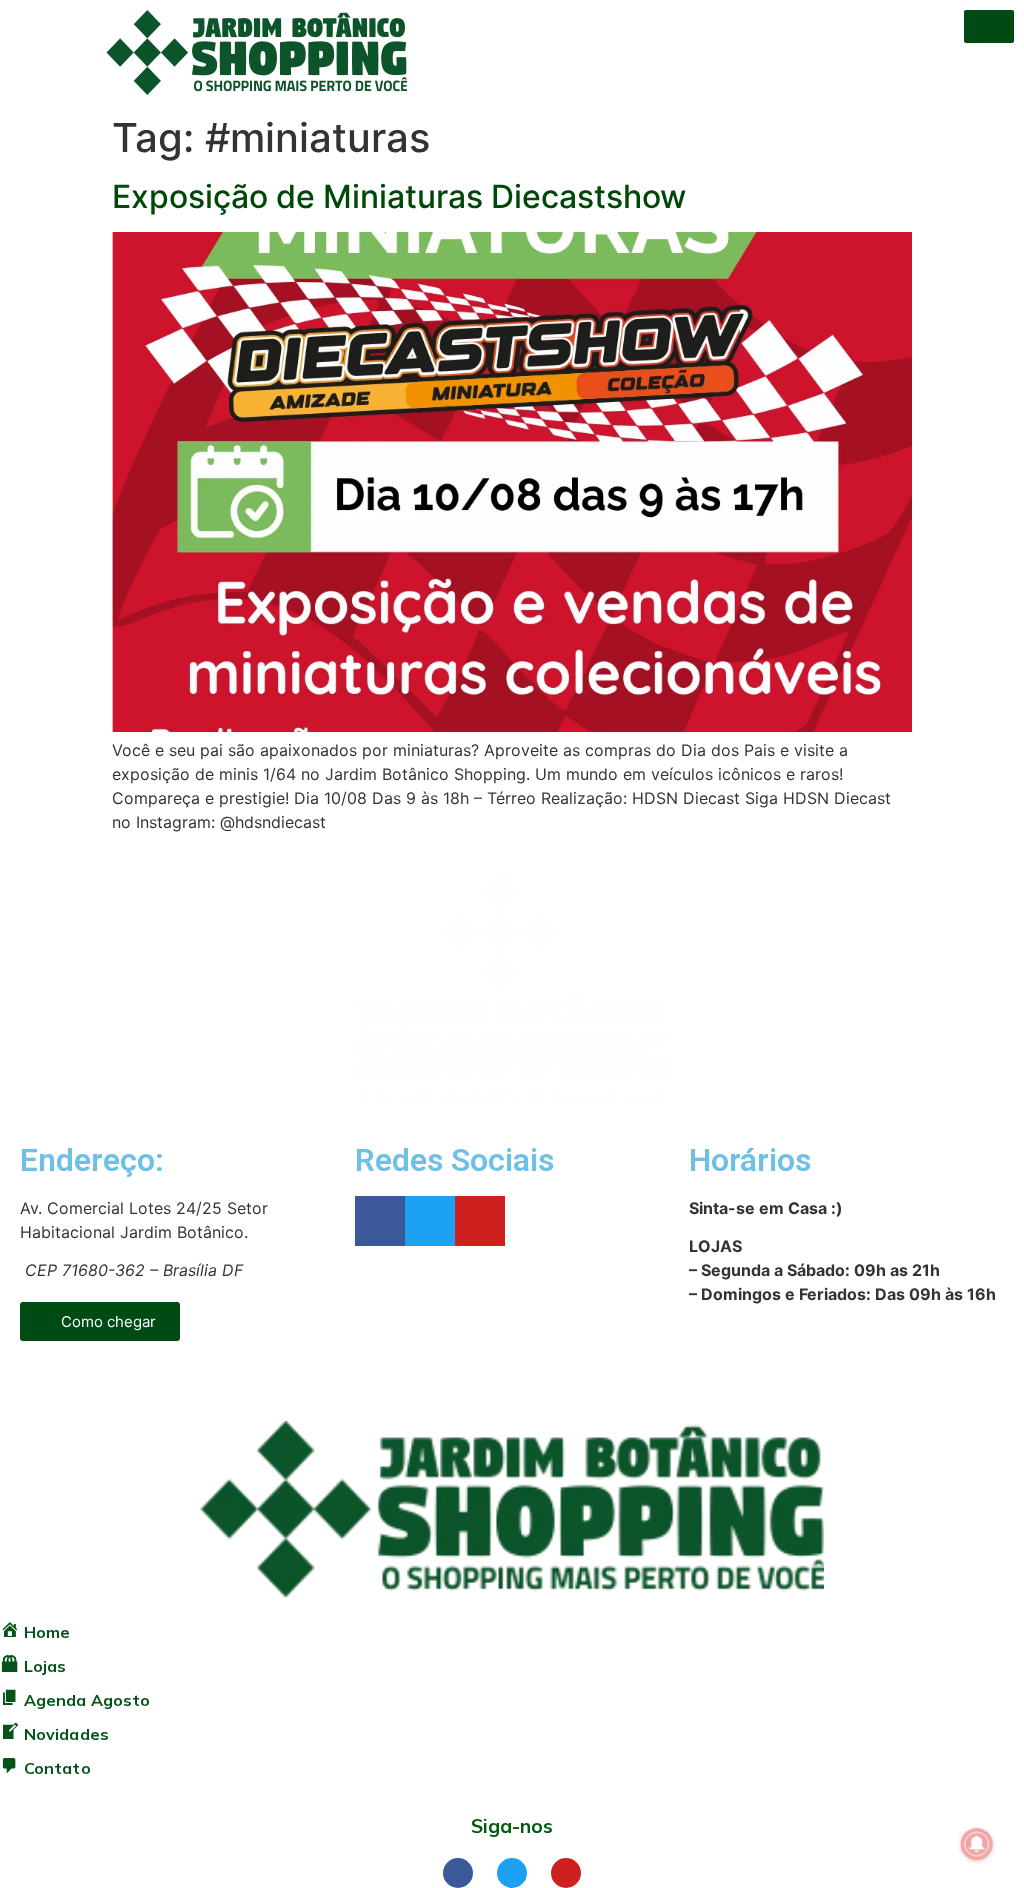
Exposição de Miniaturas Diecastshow (399, 196)
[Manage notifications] (977, 1844)
